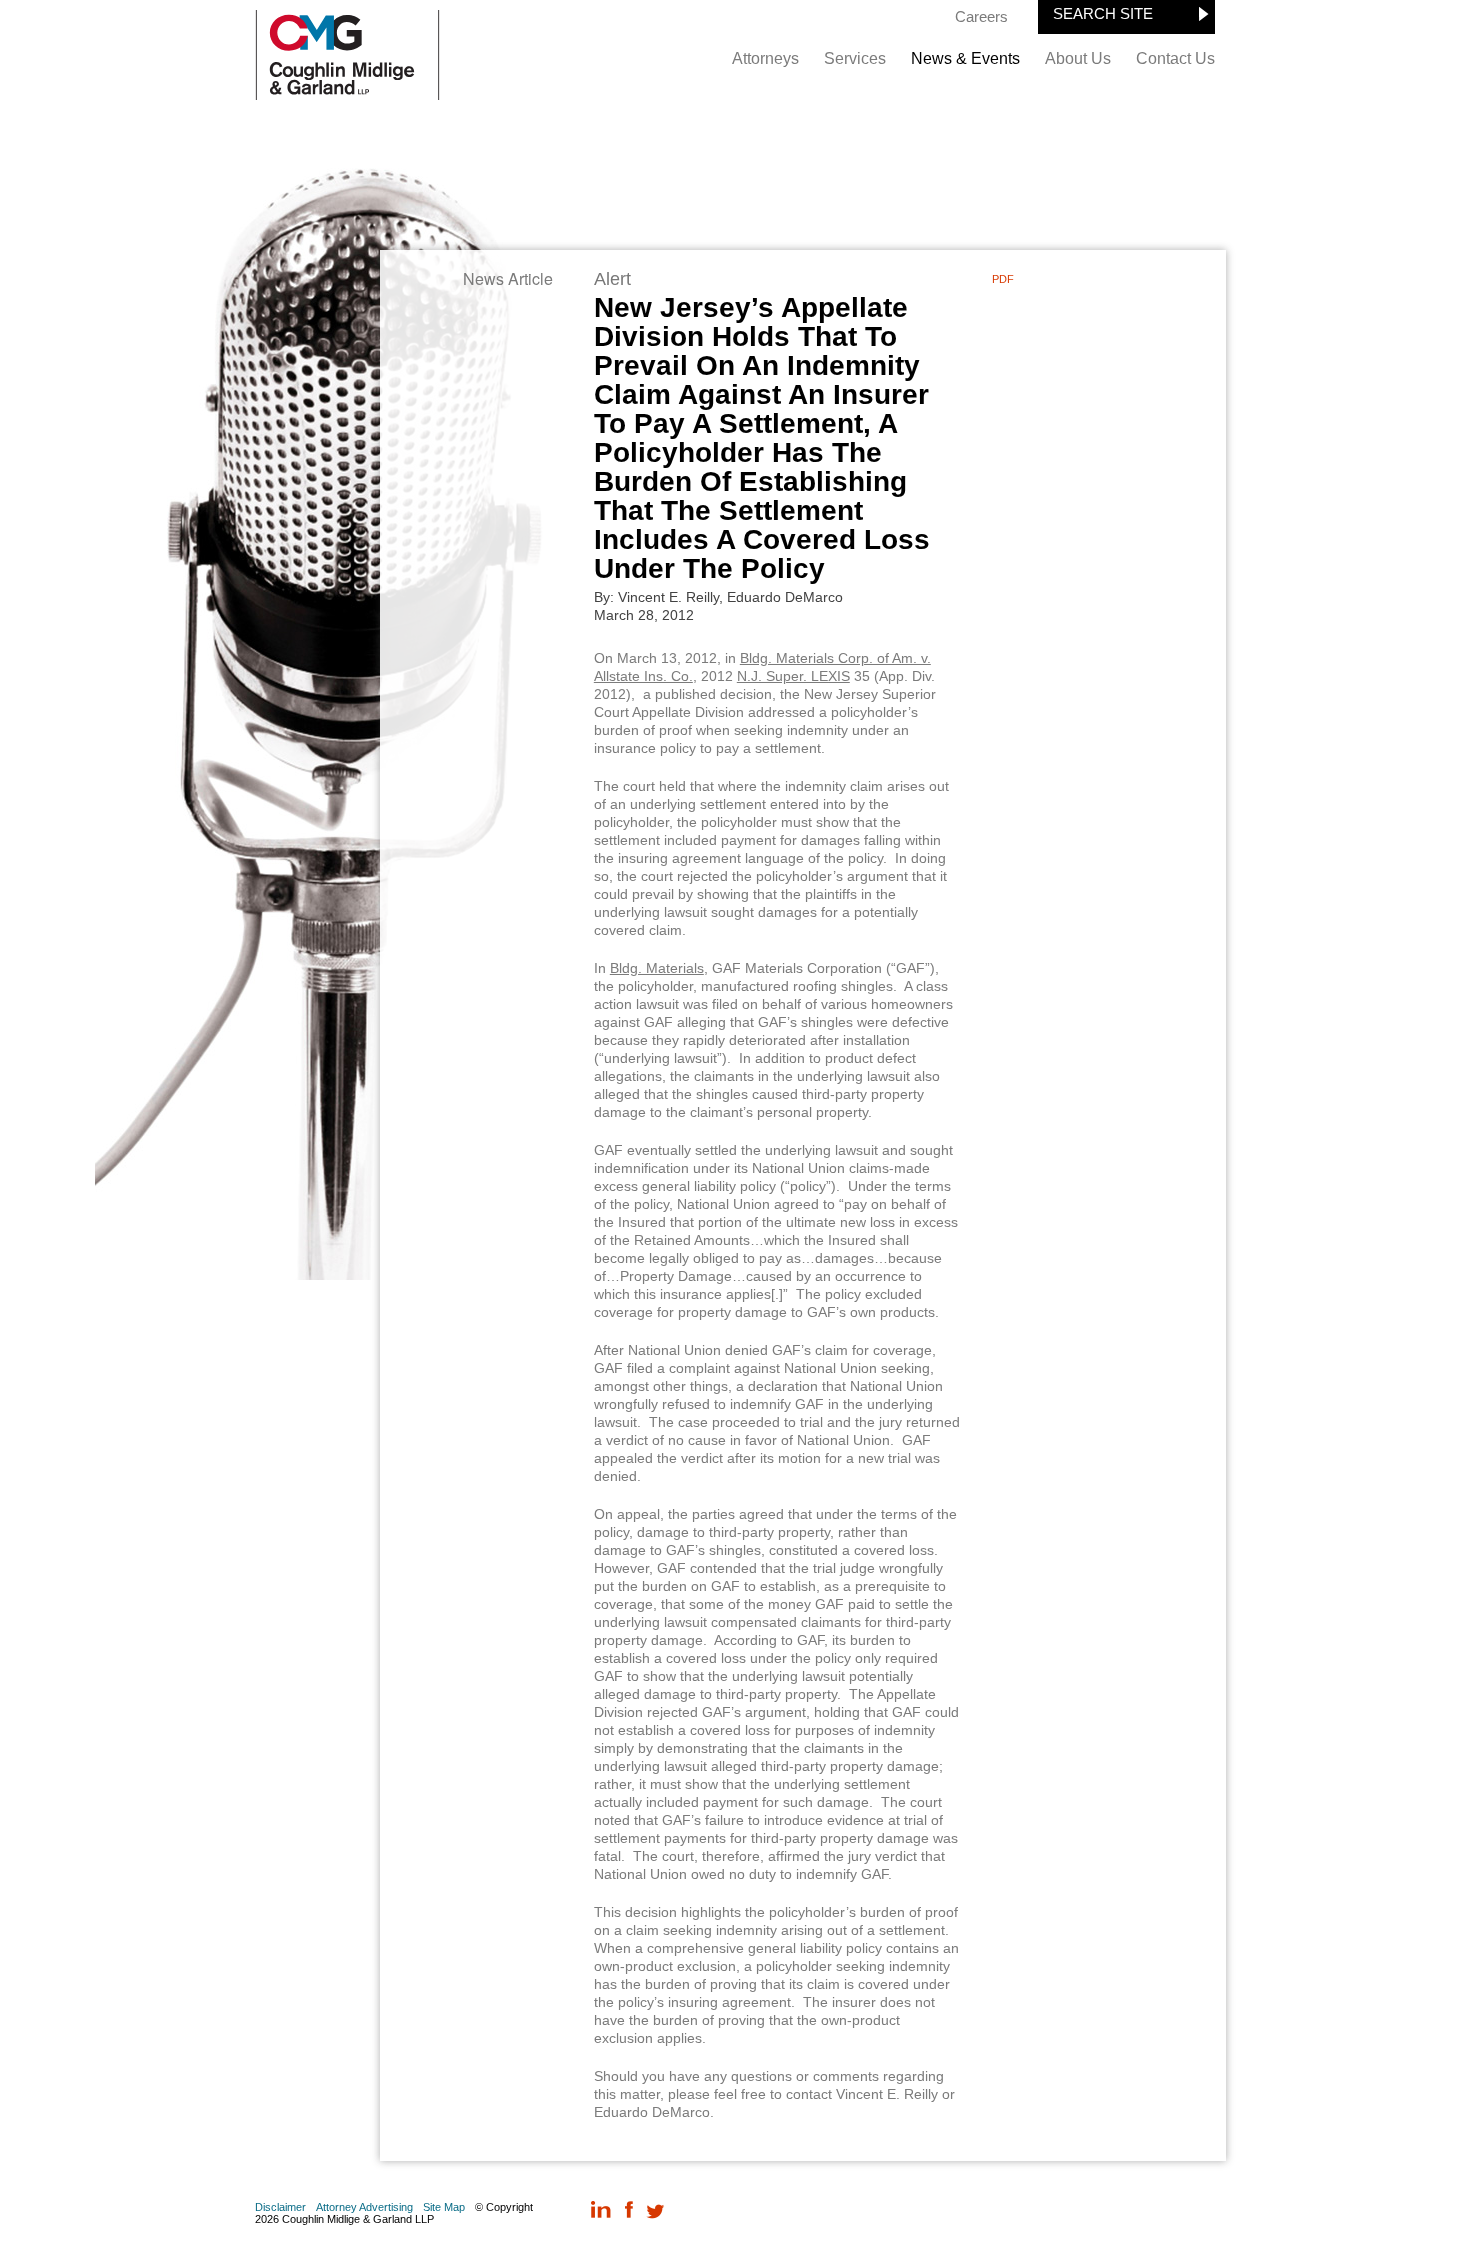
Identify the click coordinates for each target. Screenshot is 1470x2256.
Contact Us (1175, 58)
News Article (508, 278)
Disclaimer (280, 2207)
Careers (981, 16)
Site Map (444, 2207)
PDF (1003, 279)
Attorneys (765, 58)
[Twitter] (655, 2211)
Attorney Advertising (364, 2207)
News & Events (965, 58)
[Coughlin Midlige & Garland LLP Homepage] (347, 94)
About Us (1078, 58)
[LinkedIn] (601, 2211)
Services (855, 58)
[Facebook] (628, 2211)
